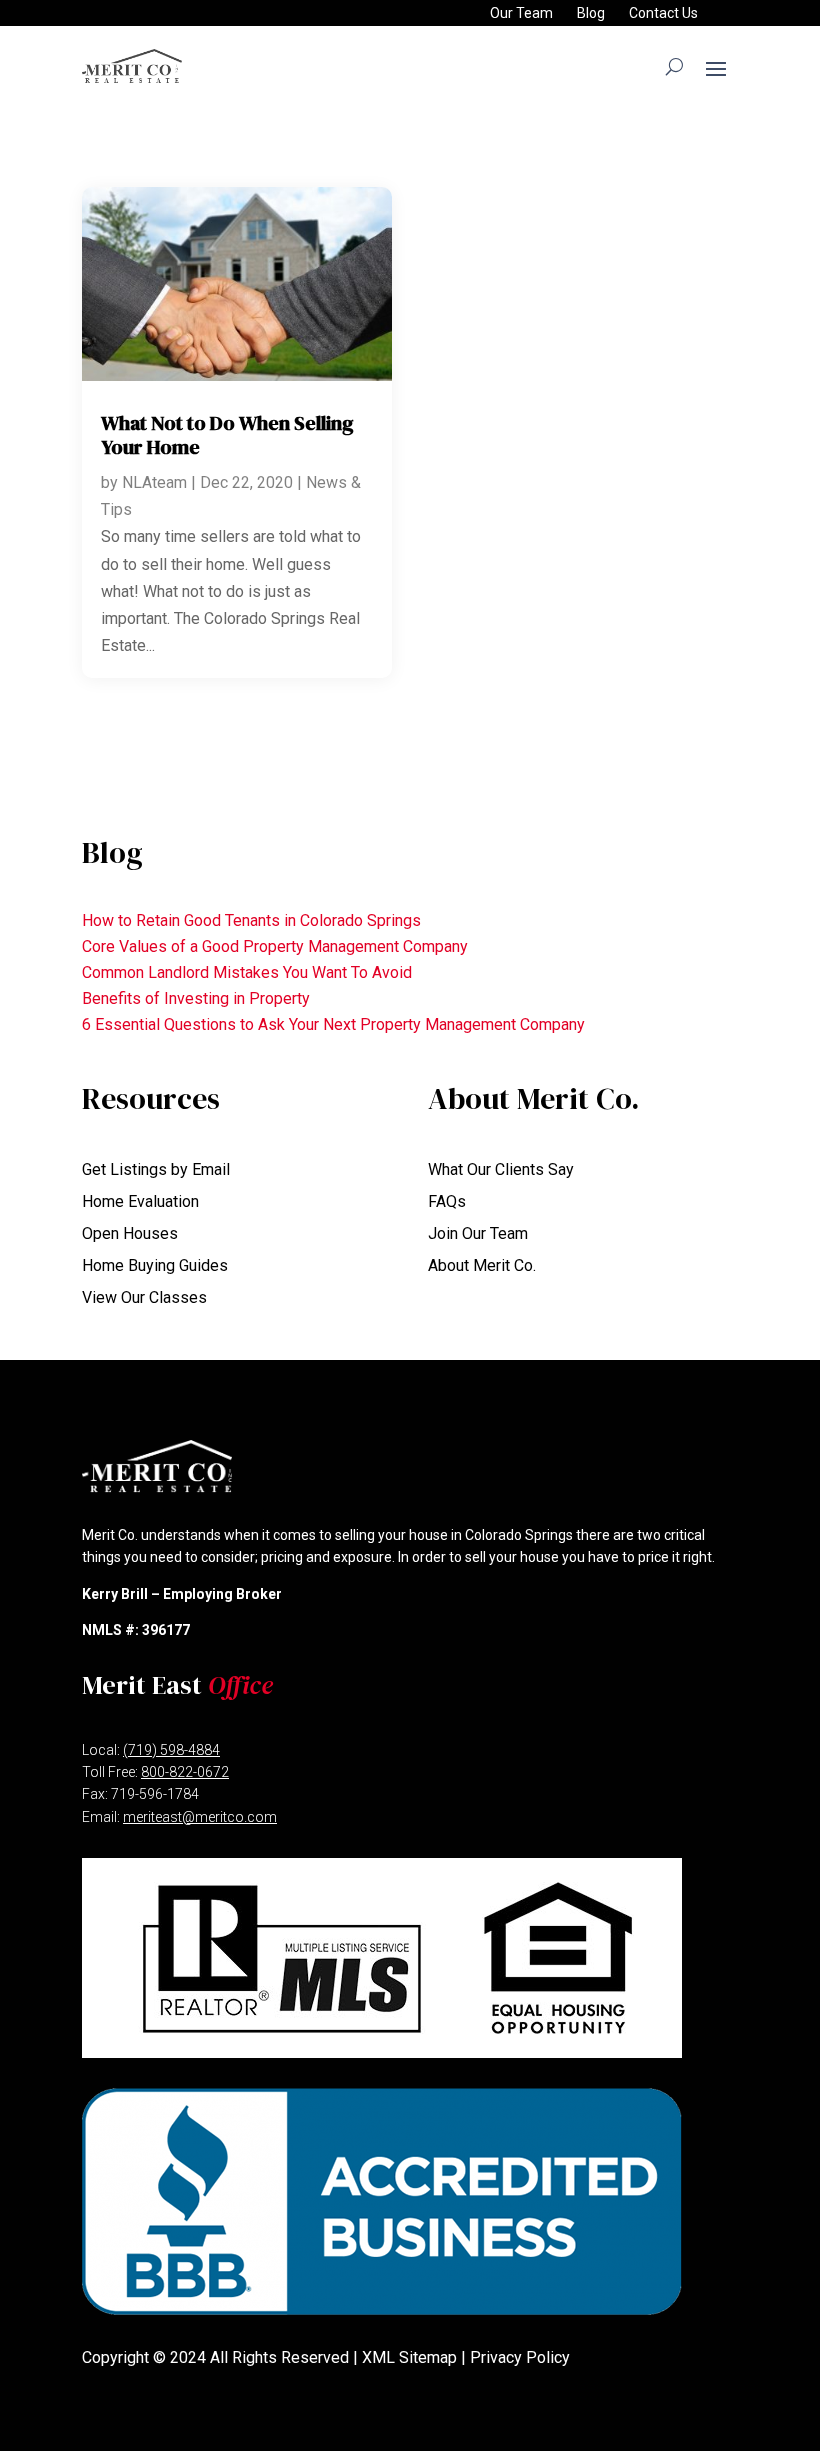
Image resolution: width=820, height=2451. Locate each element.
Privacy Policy (520, 2357)
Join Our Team (478, 1233)
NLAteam (154, 482)
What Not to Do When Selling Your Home (227, 435)
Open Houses (130, 1233)
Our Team (521, 13)
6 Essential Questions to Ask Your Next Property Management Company (333, 1024)
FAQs (447, 1201)
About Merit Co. (482, 1265)
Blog (591, 13)
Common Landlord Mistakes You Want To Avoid (247, 972)
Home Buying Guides (155, 1265)
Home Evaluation (140, 1201)
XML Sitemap (409, 2357)
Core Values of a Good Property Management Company (275, 946)
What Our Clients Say (501, 1169)
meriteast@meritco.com (200, 1817)
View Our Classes (144, 1297)
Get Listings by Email (156, 1169)
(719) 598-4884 (171, 1750)
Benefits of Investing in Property (196, 998)
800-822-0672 (185, 1772)
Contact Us (663, 13)
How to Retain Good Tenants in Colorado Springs (251, 920)
